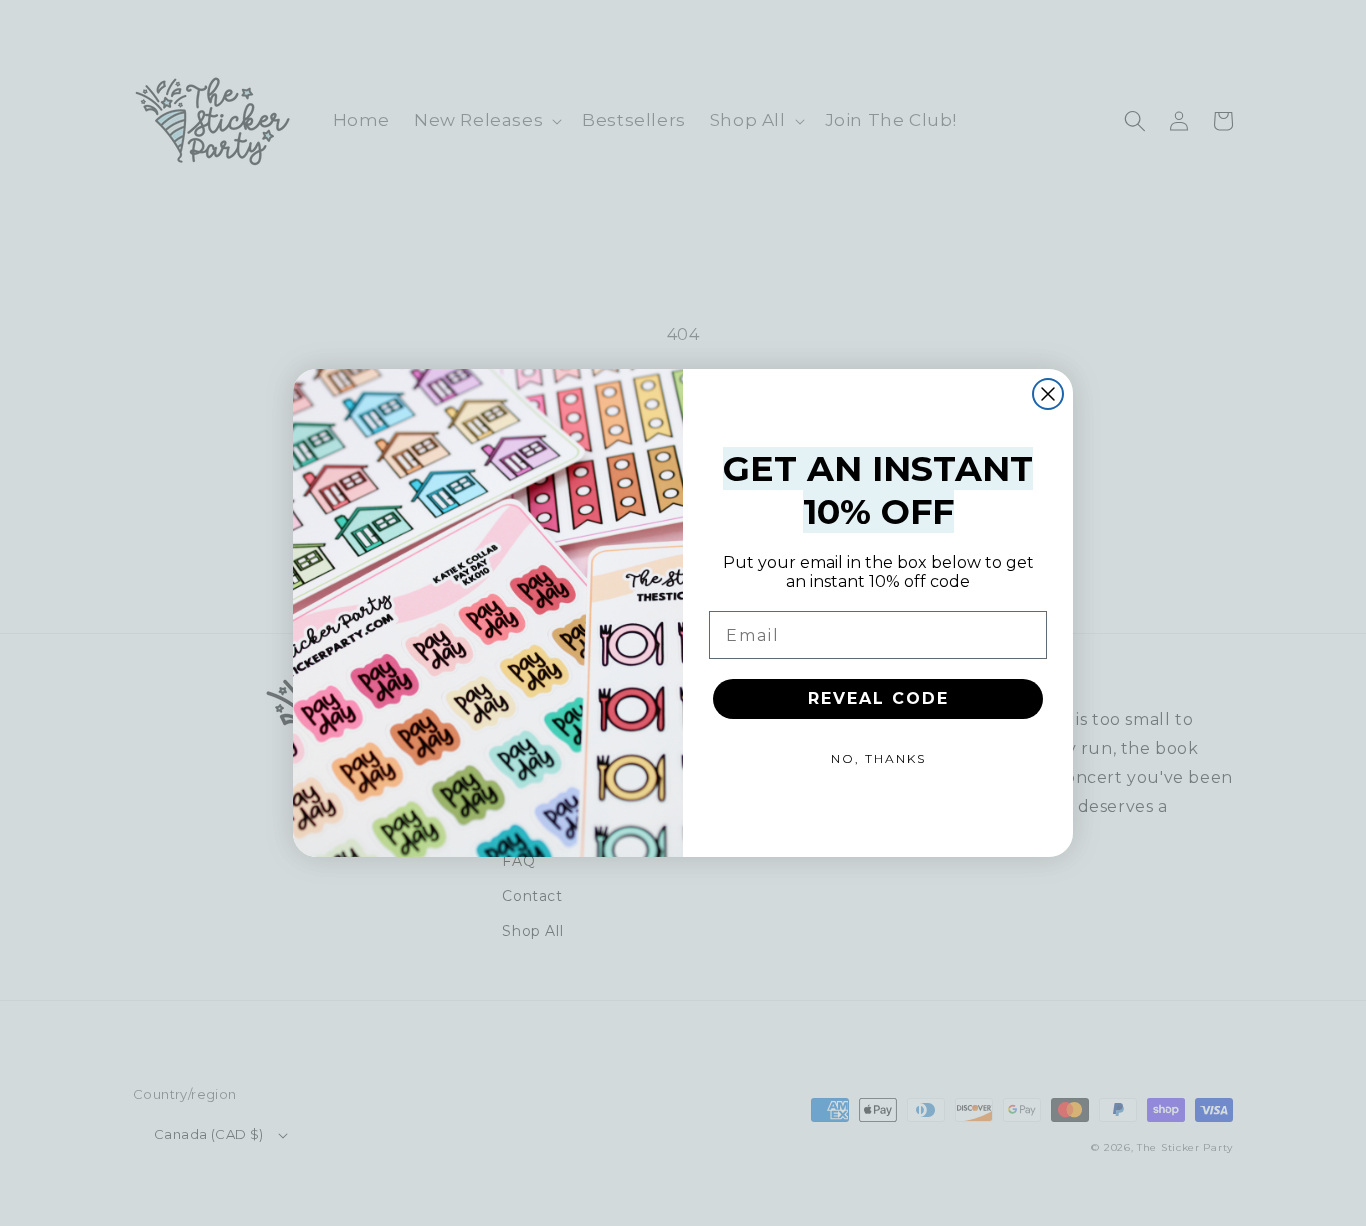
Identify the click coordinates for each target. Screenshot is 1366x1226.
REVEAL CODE (878, 698)
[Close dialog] (1048, 394)
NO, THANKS (878, 758)
